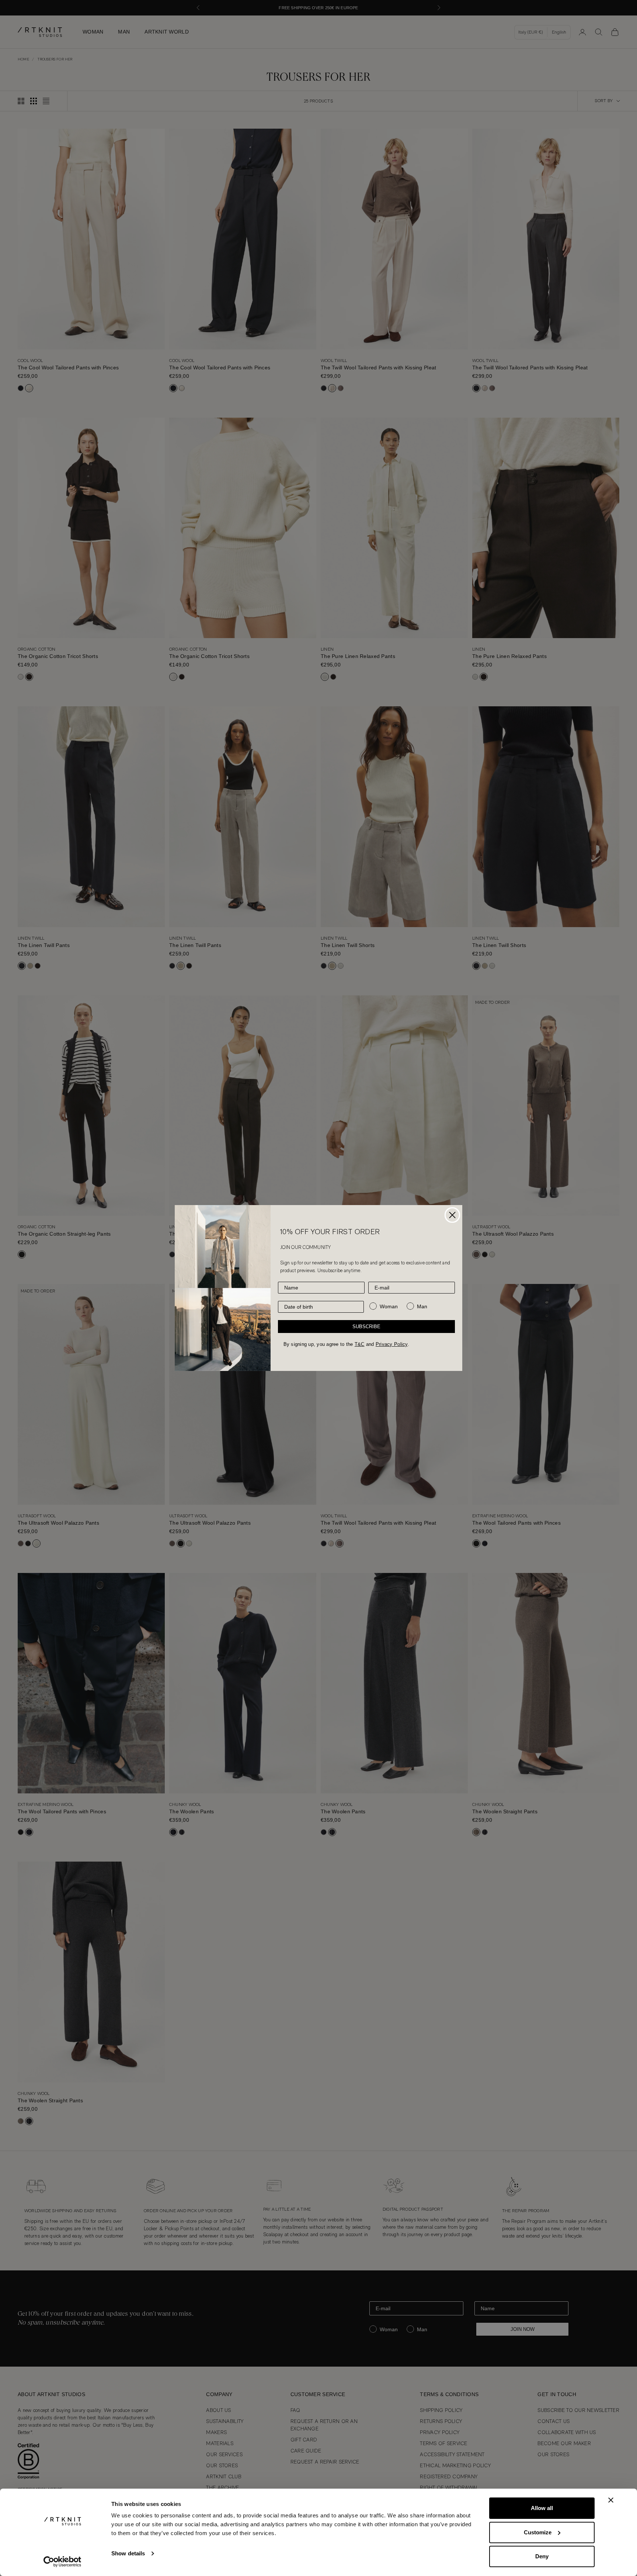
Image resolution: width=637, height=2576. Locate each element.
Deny (542, 2556)
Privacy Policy (392, 1344)
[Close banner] (611, 2500)
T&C (360, 1344)
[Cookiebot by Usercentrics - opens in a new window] (62, 2562)
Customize (538, 2532)
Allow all (542, 2508)
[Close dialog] (452, 1215)
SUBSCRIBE (366, 1327)
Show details (128, 2553)
